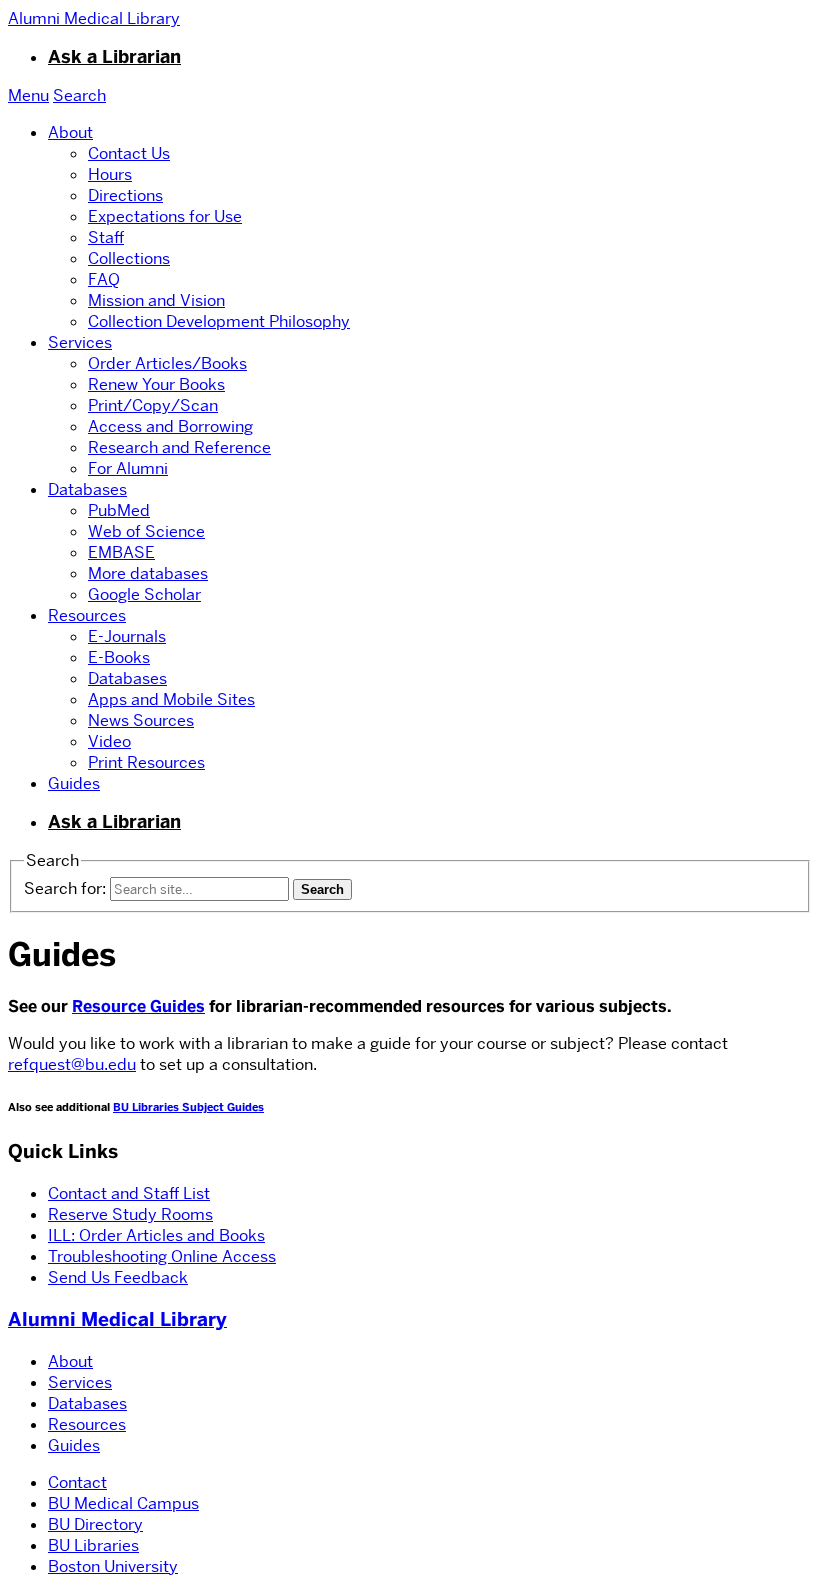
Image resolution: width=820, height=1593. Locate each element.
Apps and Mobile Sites (171, 699)
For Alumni (128, 468)
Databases (87, 489)
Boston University (113, 1566)
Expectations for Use (165, 216)
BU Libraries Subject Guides (188, 1107)
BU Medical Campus (123, 1503)
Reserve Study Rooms (130, 1214)
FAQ (104, 279)
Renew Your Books (156, 384)
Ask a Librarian (114, 57)
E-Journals (127, 636)
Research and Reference (179, 447)
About (70, 132)
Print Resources (146, 762)
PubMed (119, 510)
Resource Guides (138, 1006)
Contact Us (129, 153)
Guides (74, 783)
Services (80, 342)
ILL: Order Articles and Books (156, 1235)
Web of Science (146, 531)
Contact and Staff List (129, 1193)
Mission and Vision (156, 300)
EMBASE (121, 552)
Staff (106, 237)
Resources (87, 615)
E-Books (119, 657)
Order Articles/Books (167, 363)
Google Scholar (144, 594)
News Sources (141, 720)
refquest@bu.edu (72, 1064)
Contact (77, 1482)
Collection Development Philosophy (219, 321)
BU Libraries (93, 1545)
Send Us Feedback (118, 1277)
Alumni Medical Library (117, 1319)
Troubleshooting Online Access (162, 1256)
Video (109, 741)
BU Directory (95, 1524)
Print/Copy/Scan (153, 405)
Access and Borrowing (170, 426)
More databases (148, 573)
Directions (125, 195)
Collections (129, 258)
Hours (110, 174)
